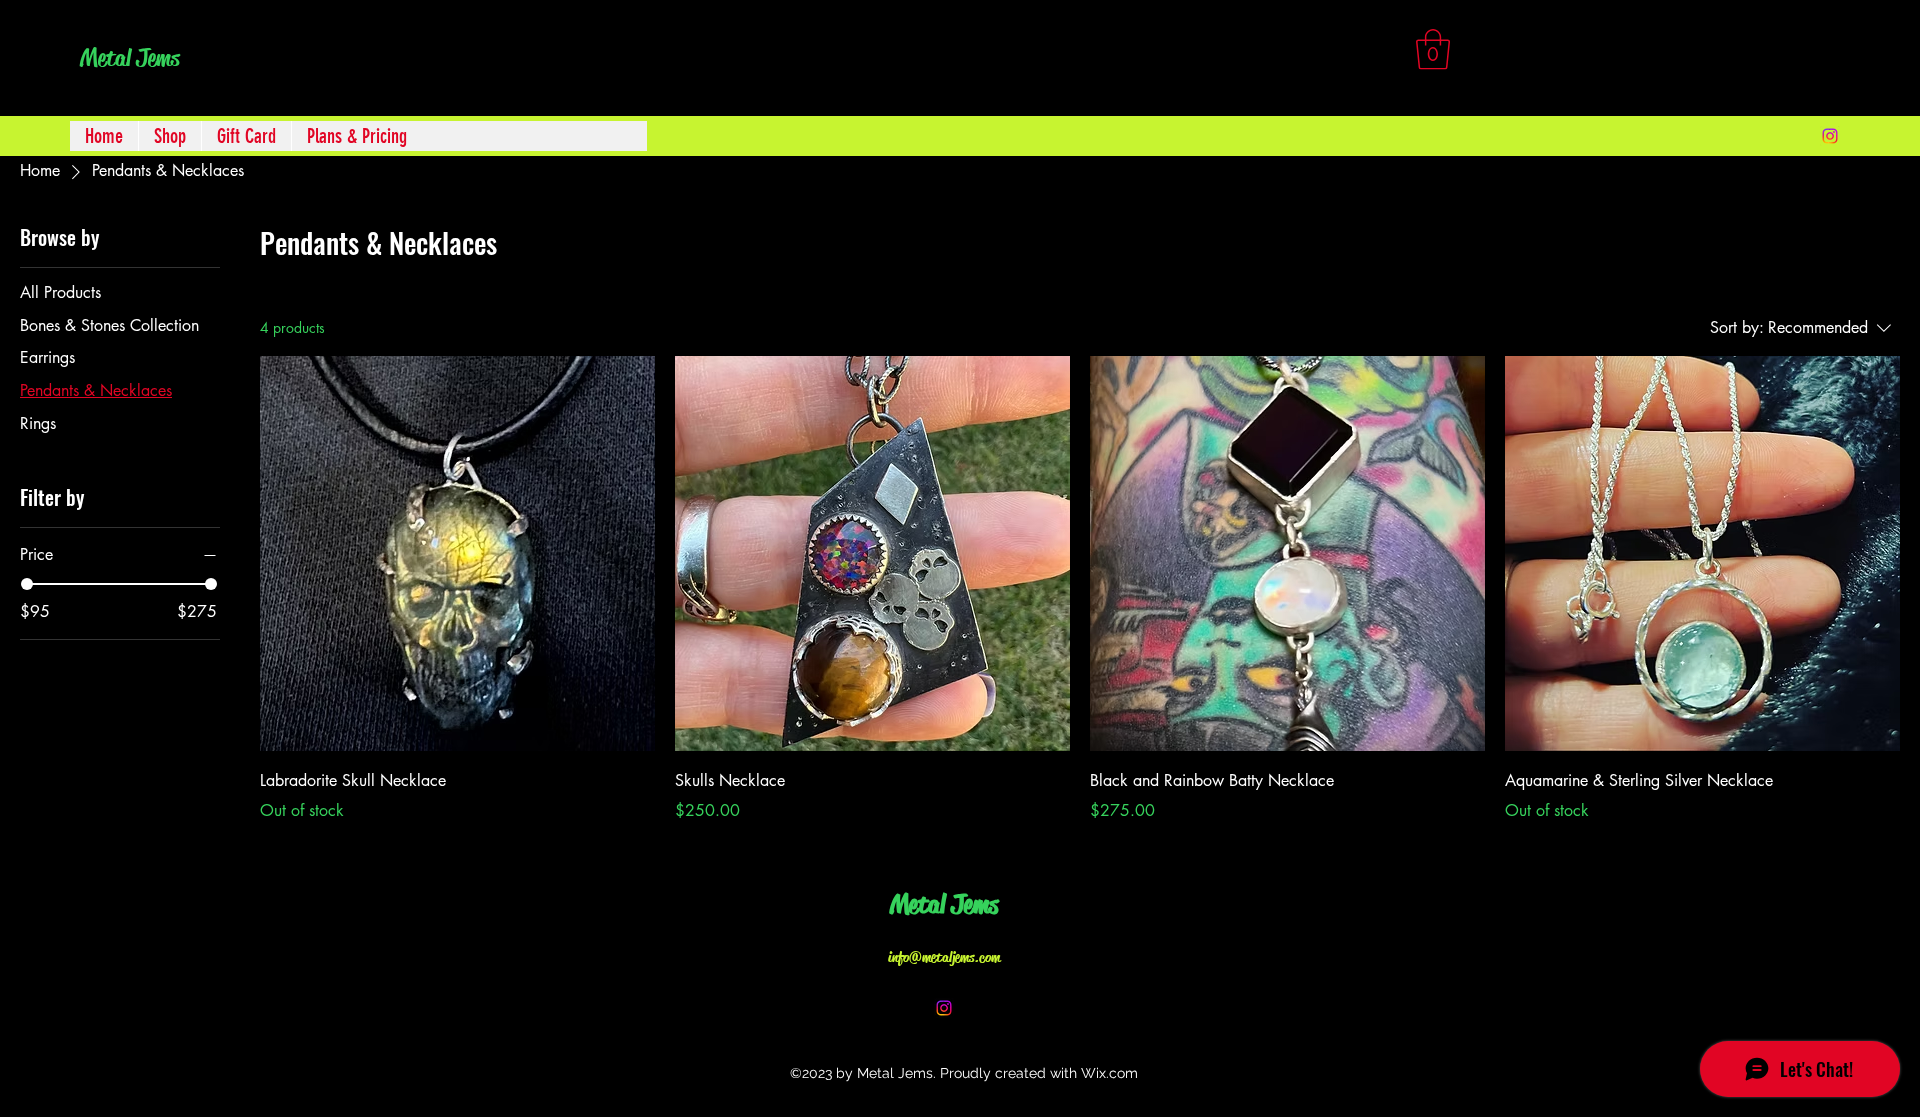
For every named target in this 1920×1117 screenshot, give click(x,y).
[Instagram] (1830, 136)
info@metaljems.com (944, 957)
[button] (1433, 49)
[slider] (27, 584)
